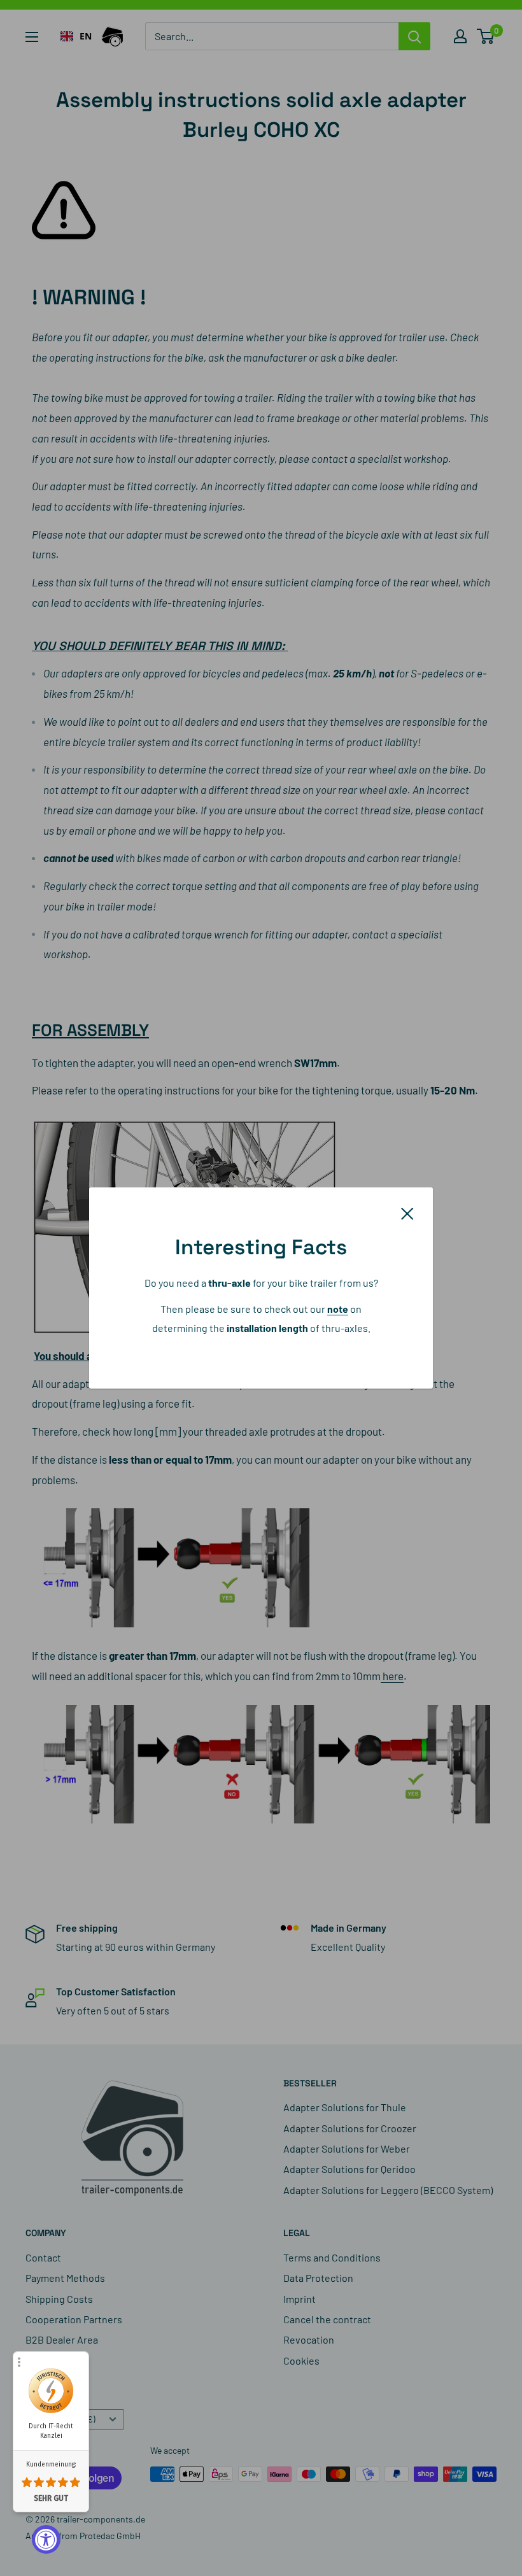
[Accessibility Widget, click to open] (46, 2539)
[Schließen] (407, 1212)
